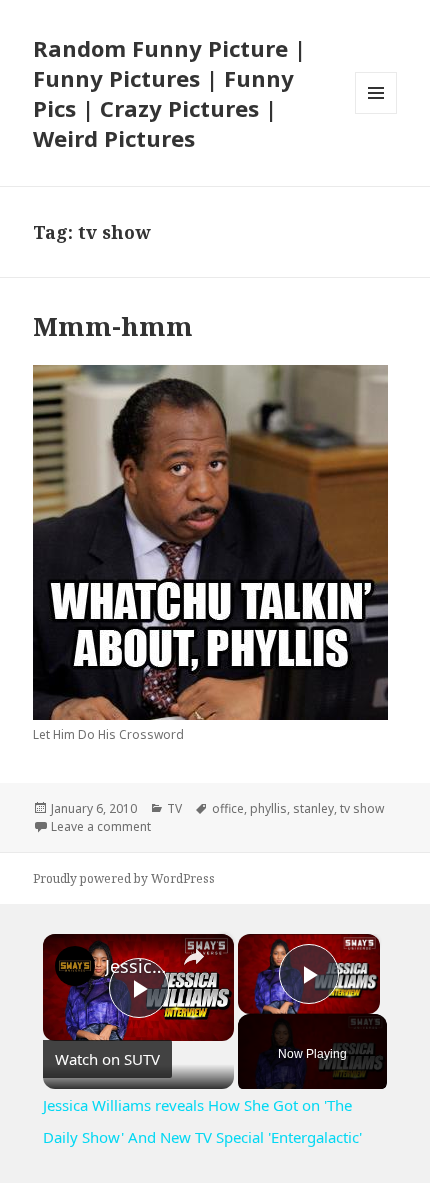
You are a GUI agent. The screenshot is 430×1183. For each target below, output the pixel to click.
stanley (313, 808)
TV (174, 808)
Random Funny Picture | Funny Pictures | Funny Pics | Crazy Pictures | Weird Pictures (169, 93)
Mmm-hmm (113, 326)
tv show (362, 808)
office (228, 808)
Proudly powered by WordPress (124, 878)
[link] (75, 966)
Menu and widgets (376, 113)
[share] (194, 958)
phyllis (268, 808)
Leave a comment (101, 826)
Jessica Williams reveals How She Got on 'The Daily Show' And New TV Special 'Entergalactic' (135, 966)
